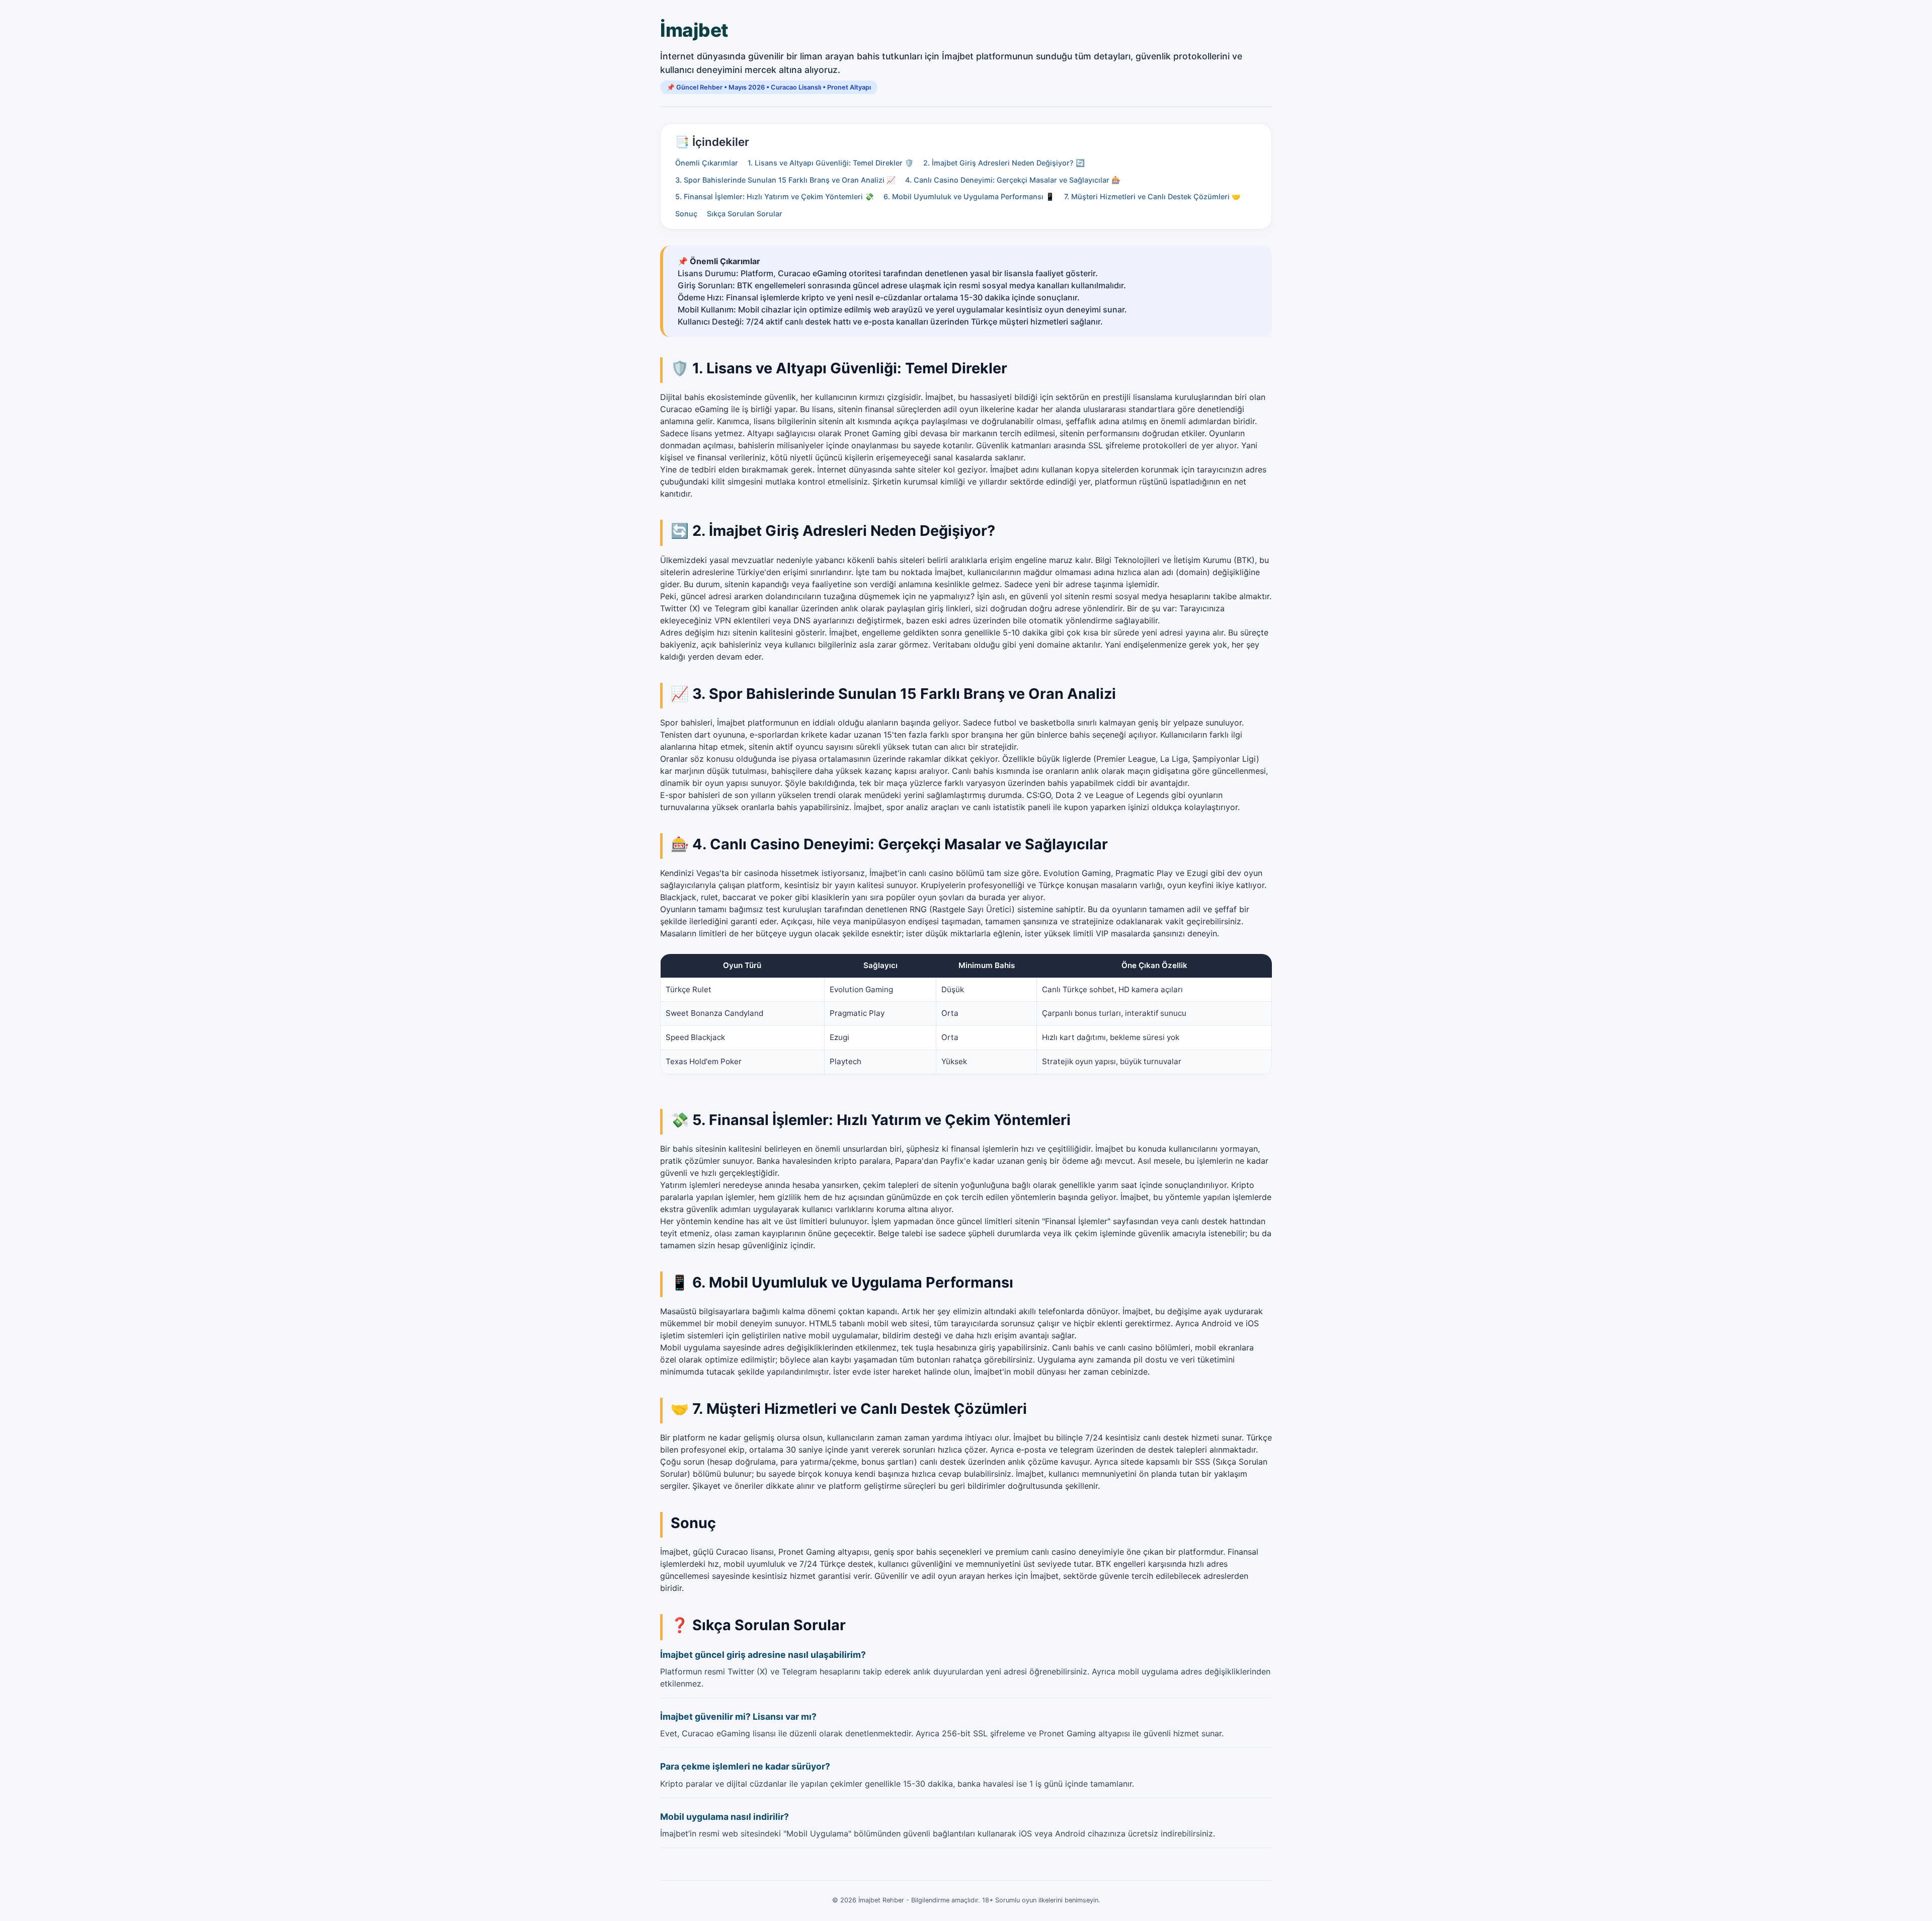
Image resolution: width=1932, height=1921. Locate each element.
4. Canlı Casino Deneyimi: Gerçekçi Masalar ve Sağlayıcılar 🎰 (1013, 180)
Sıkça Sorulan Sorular (745, 214)
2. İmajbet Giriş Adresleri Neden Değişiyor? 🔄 (1004, 163)
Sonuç (686, 214)
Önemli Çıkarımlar (707, 163)
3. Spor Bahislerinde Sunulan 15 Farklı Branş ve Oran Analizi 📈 (785, 180)
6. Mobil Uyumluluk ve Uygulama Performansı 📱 (969, 196)
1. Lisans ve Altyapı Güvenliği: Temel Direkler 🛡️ (831, 163)
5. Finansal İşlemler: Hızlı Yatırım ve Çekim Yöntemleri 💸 (775, 196)
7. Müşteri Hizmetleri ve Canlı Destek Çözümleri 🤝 (1152, 196)
